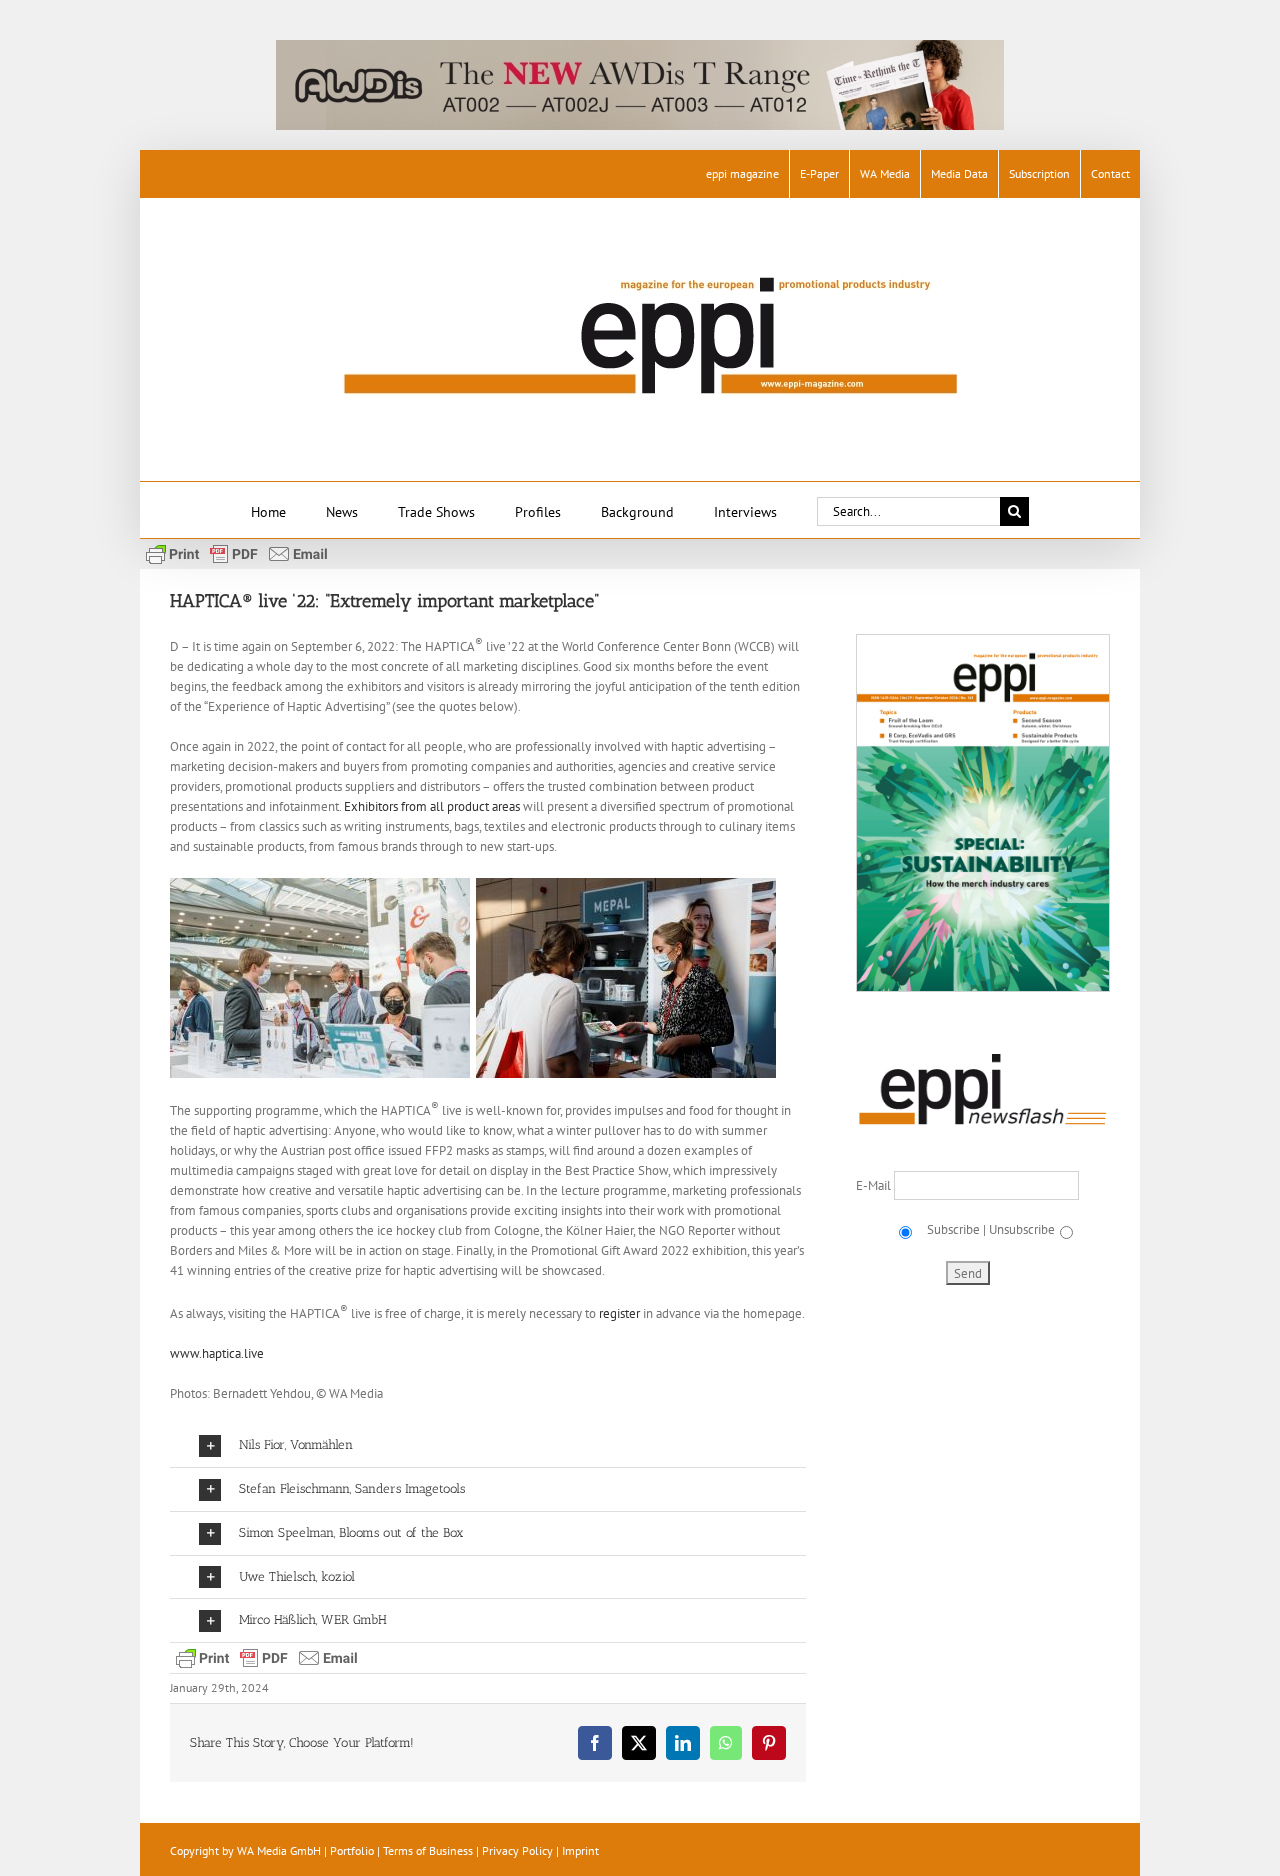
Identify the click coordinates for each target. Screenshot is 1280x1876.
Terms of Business (428, 1850)
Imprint (580, 1850)
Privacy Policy (517, 1850)
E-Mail (875, 1185)
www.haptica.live (217, 1353)
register (619, 1313)
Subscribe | (955, 1229)
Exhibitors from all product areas (432, 806)
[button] (488, 1445)
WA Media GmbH (279, 1850)
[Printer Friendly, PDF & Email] (237, 553)
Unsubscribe (1022, 1229)
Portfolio (352, 1850)
